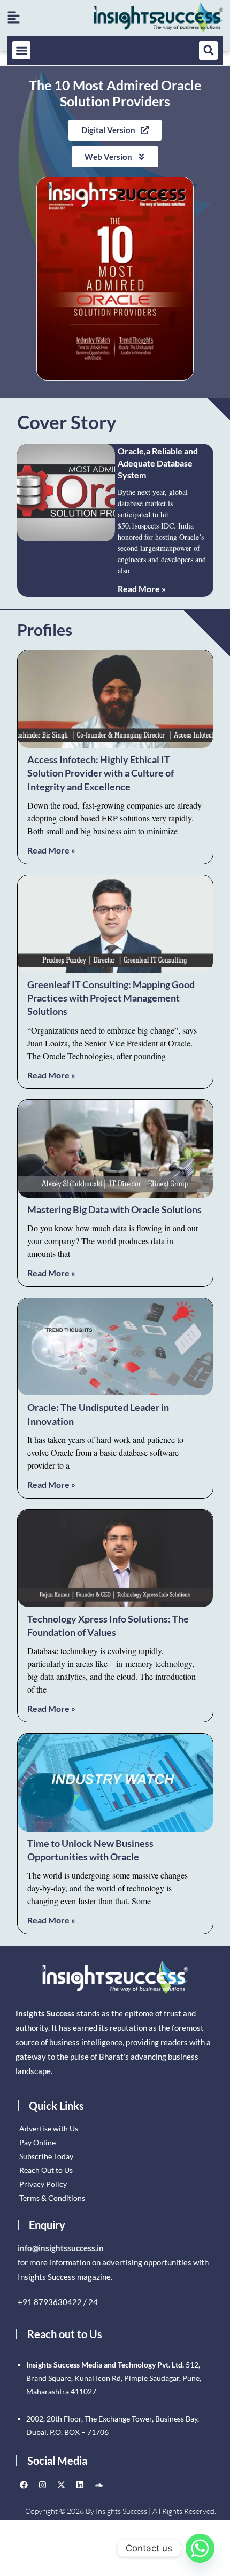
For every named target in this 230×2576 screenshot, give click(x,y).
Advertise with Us (49, 2128)
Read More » (142, 589)
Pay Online (37, 2142)
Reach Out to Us (46, 2170)
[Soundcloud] (98, 2485)
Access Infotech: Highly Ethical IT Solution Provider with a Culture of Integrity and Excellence (101, 773)
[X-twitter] (61, 2485)
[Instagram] (42, 2485)
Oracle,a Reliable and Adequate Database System (158, 463)
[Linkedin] (80, 2485)
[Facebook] (24, 2485)
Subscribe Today (46, 2156)
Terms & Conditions (52, 2198)
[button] (22, 51)
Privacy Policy (43, 2184)
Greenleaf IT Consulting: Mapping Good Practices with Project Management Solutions (111, 998)
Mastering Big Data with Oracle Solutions (114, 1209)
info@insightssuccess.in (61, 2248)
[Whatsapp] (200, 2548)
